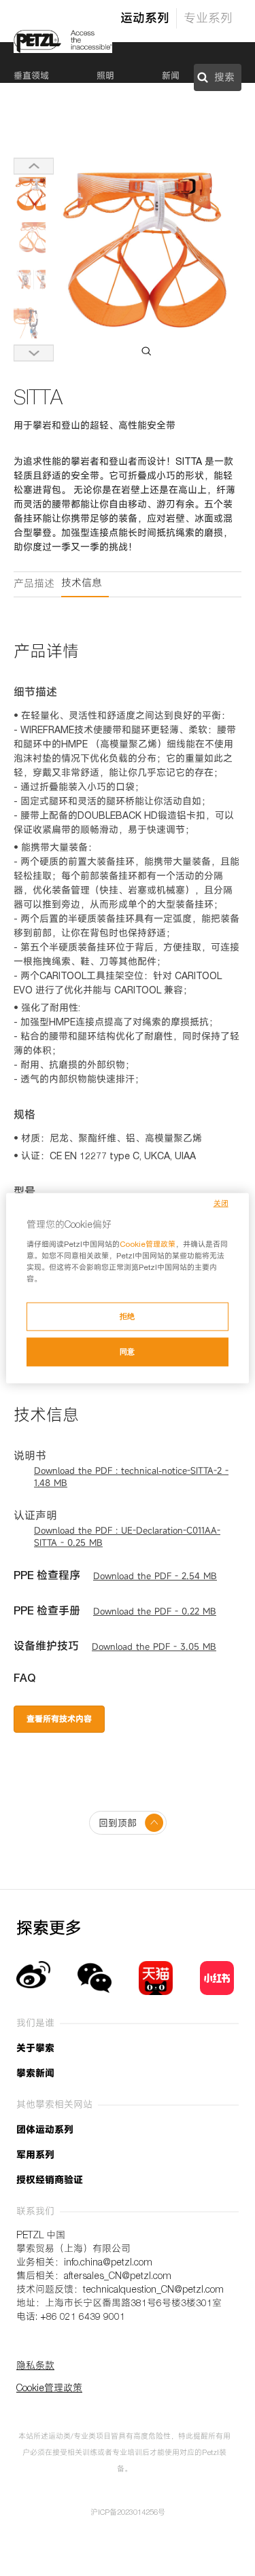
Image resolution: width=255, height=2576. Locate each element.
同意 (128, 1352)
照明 (105, 77)
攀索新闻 (35, 2075)
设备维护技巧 (46, 1648)
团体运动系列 (45, 2131)
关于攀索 (35, 2049)
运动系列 (145, 20)
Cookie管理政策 (148, 1245)
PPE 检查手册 (47, 1612)
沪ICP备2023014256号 (128, 2513)
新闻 (171, 77)
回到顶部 (118, 1824)
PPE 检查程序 (47, 1577)
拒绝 (128, 1316)
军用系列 (35, 2156)
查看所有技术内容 (59, 1720)
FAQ (24, 1680)
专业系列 (208, 20)
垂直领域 (31, 77)
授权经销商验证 (50, 2181)
